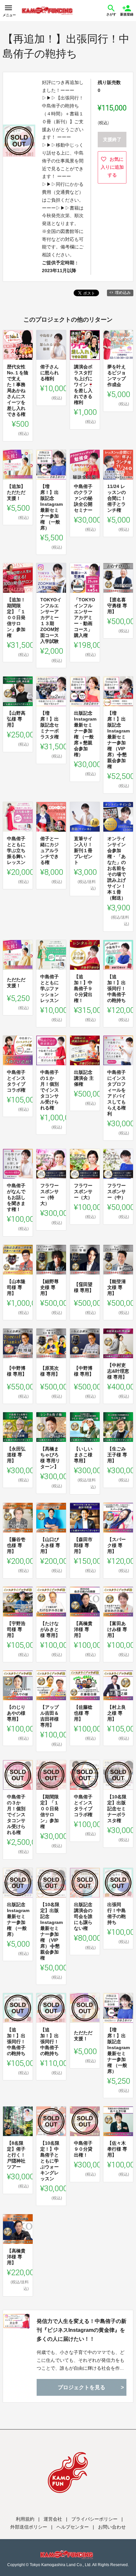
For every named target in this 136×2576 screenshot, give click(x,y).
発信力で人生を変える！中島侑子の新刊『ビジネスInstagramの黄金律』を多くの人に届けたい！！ (82, 2330)
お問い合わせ (112, 2527)
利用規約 (25, 2519)
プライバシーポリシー (94, 2519)
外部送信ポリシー (29, 2527)
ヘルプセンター (73, 2527)
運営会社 (53, 2519)
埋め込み (123, 293)
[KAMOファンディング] (47, 11)
